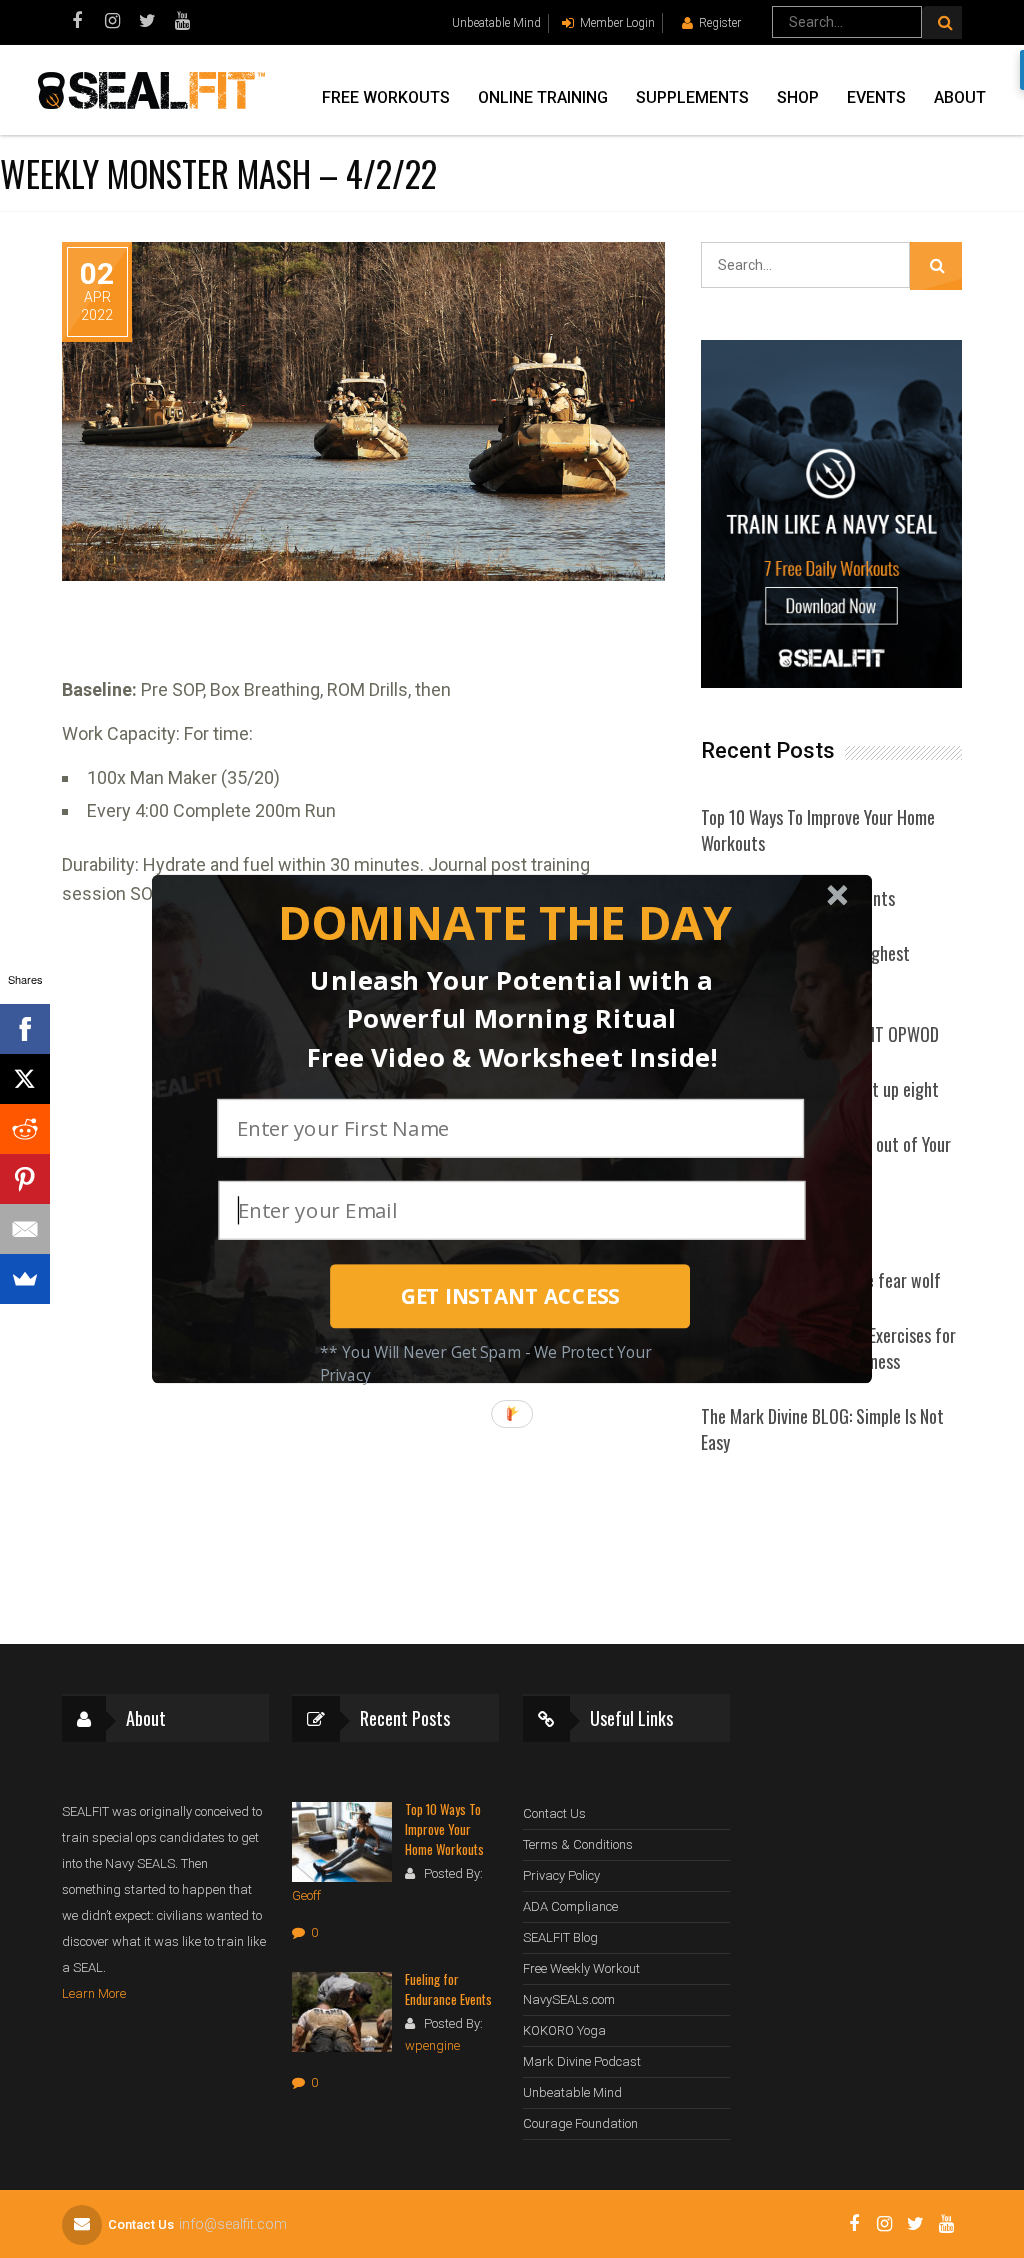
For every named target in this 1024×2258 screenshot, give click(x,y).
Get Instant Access (510, 1296)
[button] (504, 923)
